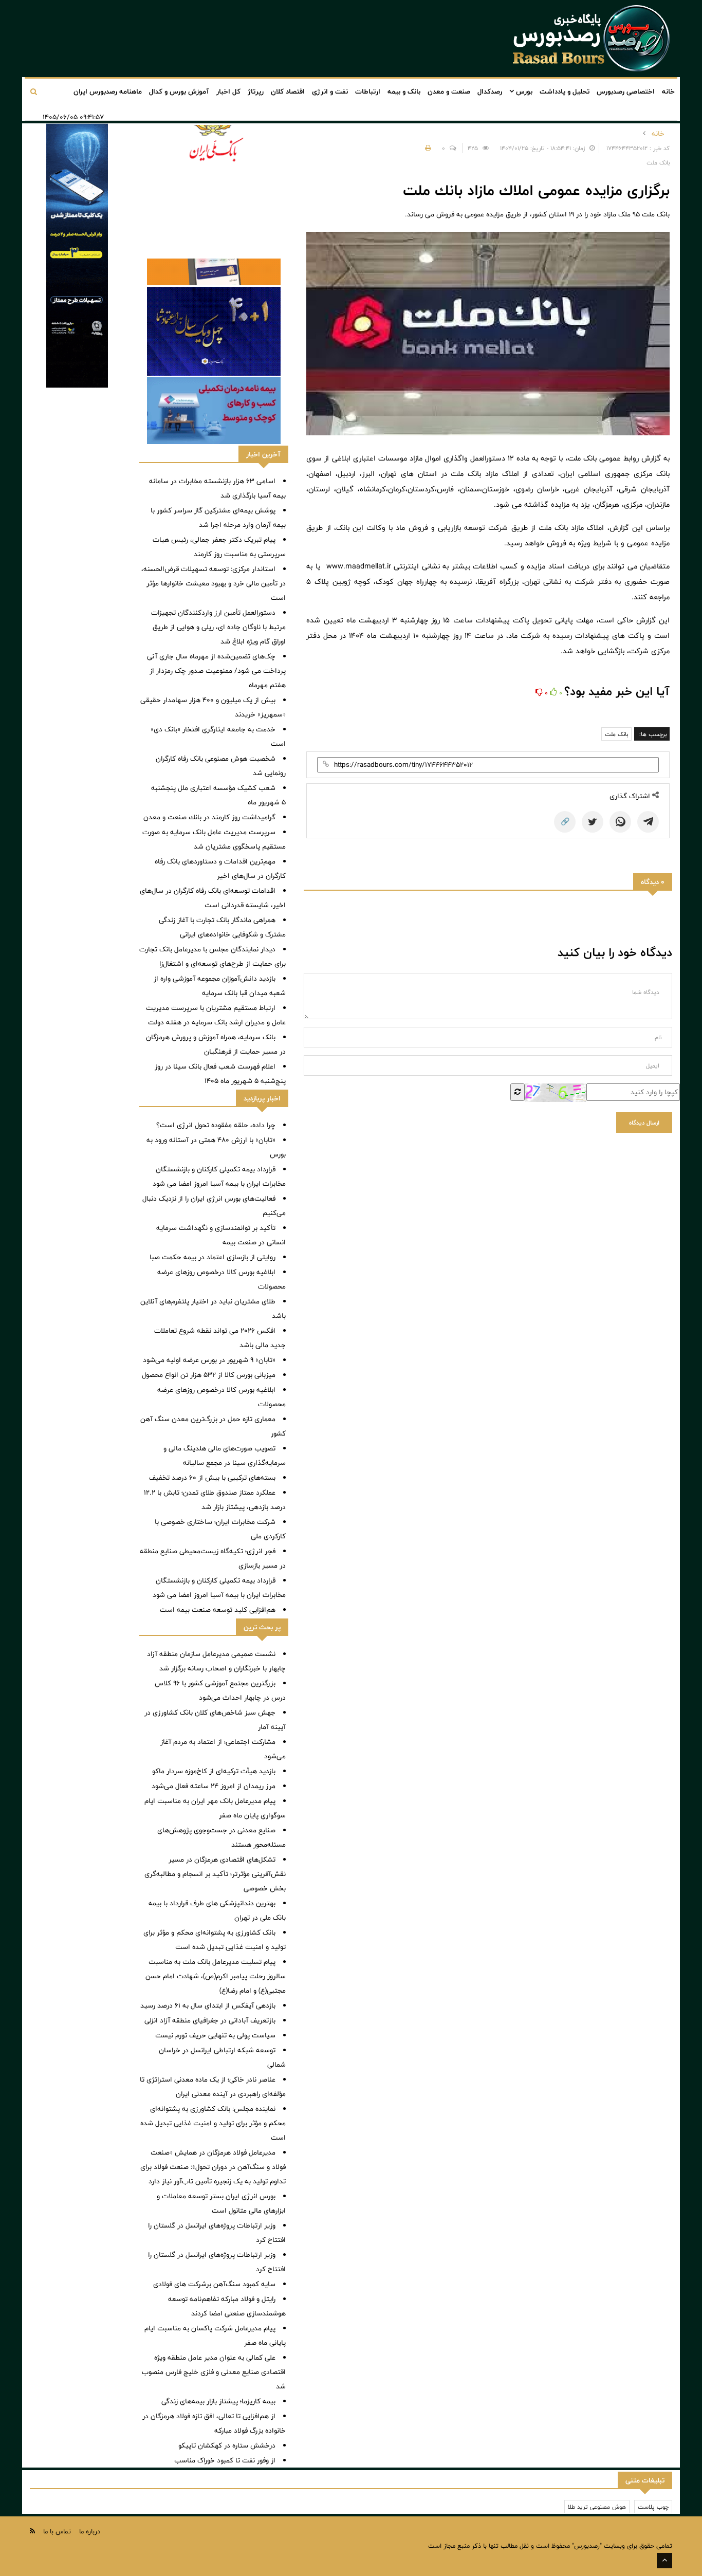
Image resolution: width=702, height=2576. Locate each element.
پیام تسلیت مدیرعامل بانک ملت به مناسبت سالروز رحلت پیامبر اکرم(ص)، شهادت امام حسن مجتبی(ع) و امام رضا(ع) (216, 1976)
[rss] (32, 2531)
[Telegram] (648, 822)
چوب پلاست (653, 2507)
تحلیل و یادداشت (565, 91)
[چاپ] (427, 148)
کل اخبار (228, 91)
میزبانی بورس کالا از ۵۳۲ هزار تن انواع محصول (209, 1375)
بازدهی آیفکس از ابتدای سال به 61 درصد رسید (208, 2005)
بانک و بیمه (404, 91)
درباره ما (90, 2531)
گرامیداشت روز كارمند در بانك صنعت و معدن (209, 817)
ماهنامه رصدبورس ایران (108, 91)
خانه (668, 91)
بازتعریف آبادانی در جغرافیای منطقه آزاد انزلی (210, 2020)
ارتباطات (368, 91)
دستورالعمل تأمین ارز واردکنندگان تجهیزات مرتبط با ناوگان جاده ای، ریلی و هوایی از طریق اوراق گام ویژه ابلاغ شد (218, 627)
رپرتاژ (256, 91)
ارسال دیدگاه (644, 1123)
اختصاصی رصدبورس (626, 91)
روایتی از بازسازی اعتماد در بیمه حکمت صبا (213, 1257)
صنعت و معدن (449, 91)
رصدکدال (490, 91)
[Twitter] (593, 822)
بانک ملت (616, 734)
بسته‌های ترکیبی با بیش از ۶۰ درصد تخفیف (212, 1478)
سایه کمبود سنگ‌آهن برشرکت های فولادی (214, 2284)
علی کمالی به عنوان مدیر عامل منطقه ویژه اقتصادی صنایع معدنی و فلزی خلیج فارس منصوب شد (214, 2372)
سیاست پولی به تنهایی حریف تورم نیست (215, 2035)
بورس (523, 91)
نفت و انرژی (330, 91)
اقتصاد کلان (288, 91)
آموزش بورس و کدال (179, 91)
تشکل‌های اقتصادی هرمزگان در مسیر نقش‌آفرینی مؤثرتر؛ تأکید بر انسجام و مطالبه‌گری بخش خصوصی (215, 1874)
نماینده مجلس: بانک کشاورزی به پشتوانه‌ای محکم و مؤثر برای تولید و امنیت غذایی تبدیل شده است (213, 2123)
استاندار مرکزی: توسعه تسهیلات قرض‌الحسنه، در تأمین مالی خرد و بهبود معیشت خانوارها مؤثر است (214, 583)
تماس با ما (57, 2531)
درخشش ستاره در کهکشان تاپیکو (227, 2445)
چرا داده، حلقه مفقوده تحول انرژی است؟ (216, 1125)
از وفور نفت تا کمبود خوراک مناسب (225, 2460)
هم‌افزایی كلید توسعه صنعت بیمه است (218, 1610)
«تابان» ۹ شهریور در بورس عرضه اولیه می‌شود (209, 1360)
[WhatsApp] (620, 822)
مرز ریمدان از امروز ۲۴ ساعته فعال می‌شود (214, 1786)
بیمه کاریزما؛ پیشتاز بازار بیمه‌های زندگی (218, 2401)
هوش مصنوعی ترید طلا (597, 2507)
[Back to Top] (664, 2561)
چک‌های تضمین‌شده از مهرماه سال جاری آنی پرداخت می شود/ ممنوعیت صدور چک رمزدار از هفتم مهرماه (216, 671)
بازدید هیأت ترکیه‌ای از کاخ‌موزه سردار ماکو (214, 1771)
